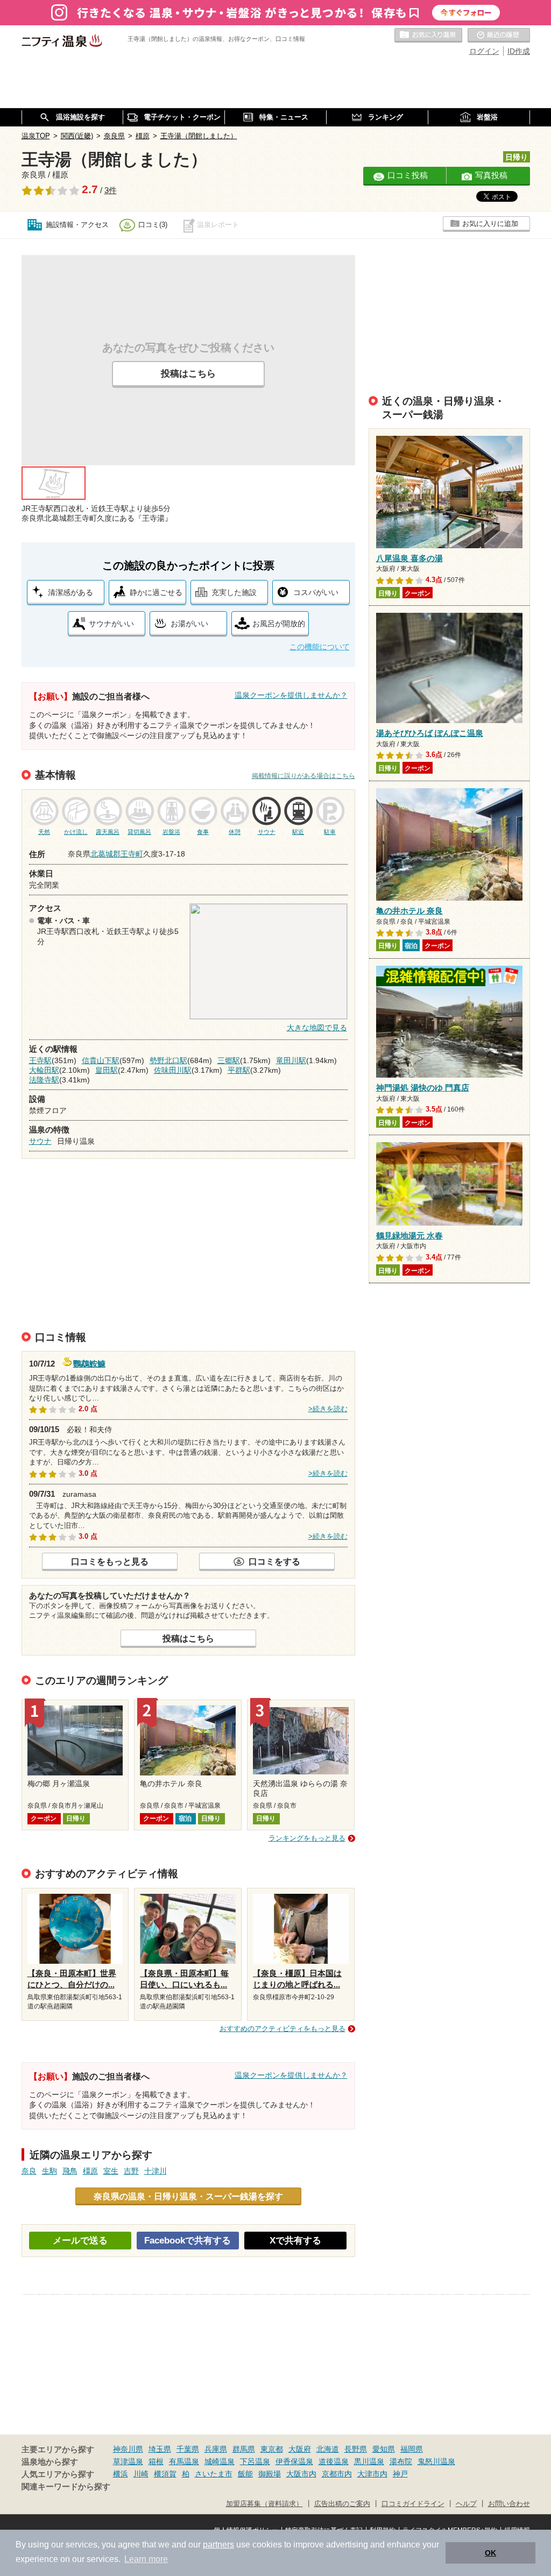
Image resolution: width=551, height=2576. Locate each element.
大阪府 (300, 2449)
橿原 (90, 2171)
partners (218, 2545)
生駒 (50, 2171)
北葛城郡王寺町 (117, 854)
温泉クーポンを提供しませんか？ (291, 695)
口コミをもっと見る (110, 1561)
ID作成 (519, 51)
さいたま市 (214, 2474)
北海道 (328, 2449)
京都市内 (337, 2474)
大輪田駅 (44, 1070)
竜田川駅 (291, 1060)
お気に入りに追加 (490, 224)
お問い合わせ (509, 2504)
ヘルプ (466, 2504)
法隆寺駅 (44, 1080)
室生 (111, 2171)
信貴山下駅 (101, 1060)
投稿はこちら (188, 374)
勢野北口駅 (168, 1060)
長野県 (356, 2449)
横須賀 (165, 2474)
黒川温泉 (369, 2461)
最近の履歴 (499, 36)
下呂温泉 (255, 2461)
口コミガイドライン (413, 2504)
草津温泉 (128, 2461)
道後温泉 (334, 2461)
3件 (111, 190)
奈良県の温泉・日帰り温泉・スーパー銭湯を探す (188, 2196)
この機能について (320, 647)
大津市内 (372, 2474)
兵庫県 (216, 2449)
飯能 (245, 2474)
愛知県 (384, 2449)
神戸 (400, 2474)
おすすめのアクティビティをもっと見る (282, 2029)
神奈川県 (128, 2449)
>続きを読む (328, 1409)
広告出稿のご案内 (342, 2504)
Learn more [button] (146, 2559)
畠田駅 (107, 1070)
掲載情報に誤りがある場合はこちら (303, 776)
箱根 (156, 2461)
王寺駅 (40, 1060)
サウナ (40, 1141)
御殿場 (270, 2474)
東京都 (272, 2449)
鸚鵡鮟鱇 (89, 1363)
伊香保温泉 (294, 2461)
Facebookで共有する (188, 2241)
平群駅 (239, 1070)
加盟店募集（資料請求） (264, 2504)
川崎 (141, 2474)
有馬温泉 (184, 2461)
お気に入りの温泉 (428, 36)
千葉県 (188, 2449)
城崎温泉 (220, 2461)
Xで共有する (295, 2241)
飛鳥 (70, 2171)
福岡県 (412, 2449)
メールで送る (80, 2241)
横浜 (121, 2474)
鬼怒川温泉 (436, 2461)
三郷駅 (229, 1060)
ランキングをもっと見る (307, 1838)
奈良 (29, 2171)
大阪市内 (301, 2474)
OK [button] (490, 2553)
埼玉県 (160, 2449)
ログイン (484, 51)
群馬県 (244, 2449)
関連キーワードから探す (66, 2487)
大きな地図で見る (317, 1028)
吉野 (131, 2171)
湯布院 (401, 2461)
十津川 (156, 2171)
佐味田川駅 (173, 1070)
